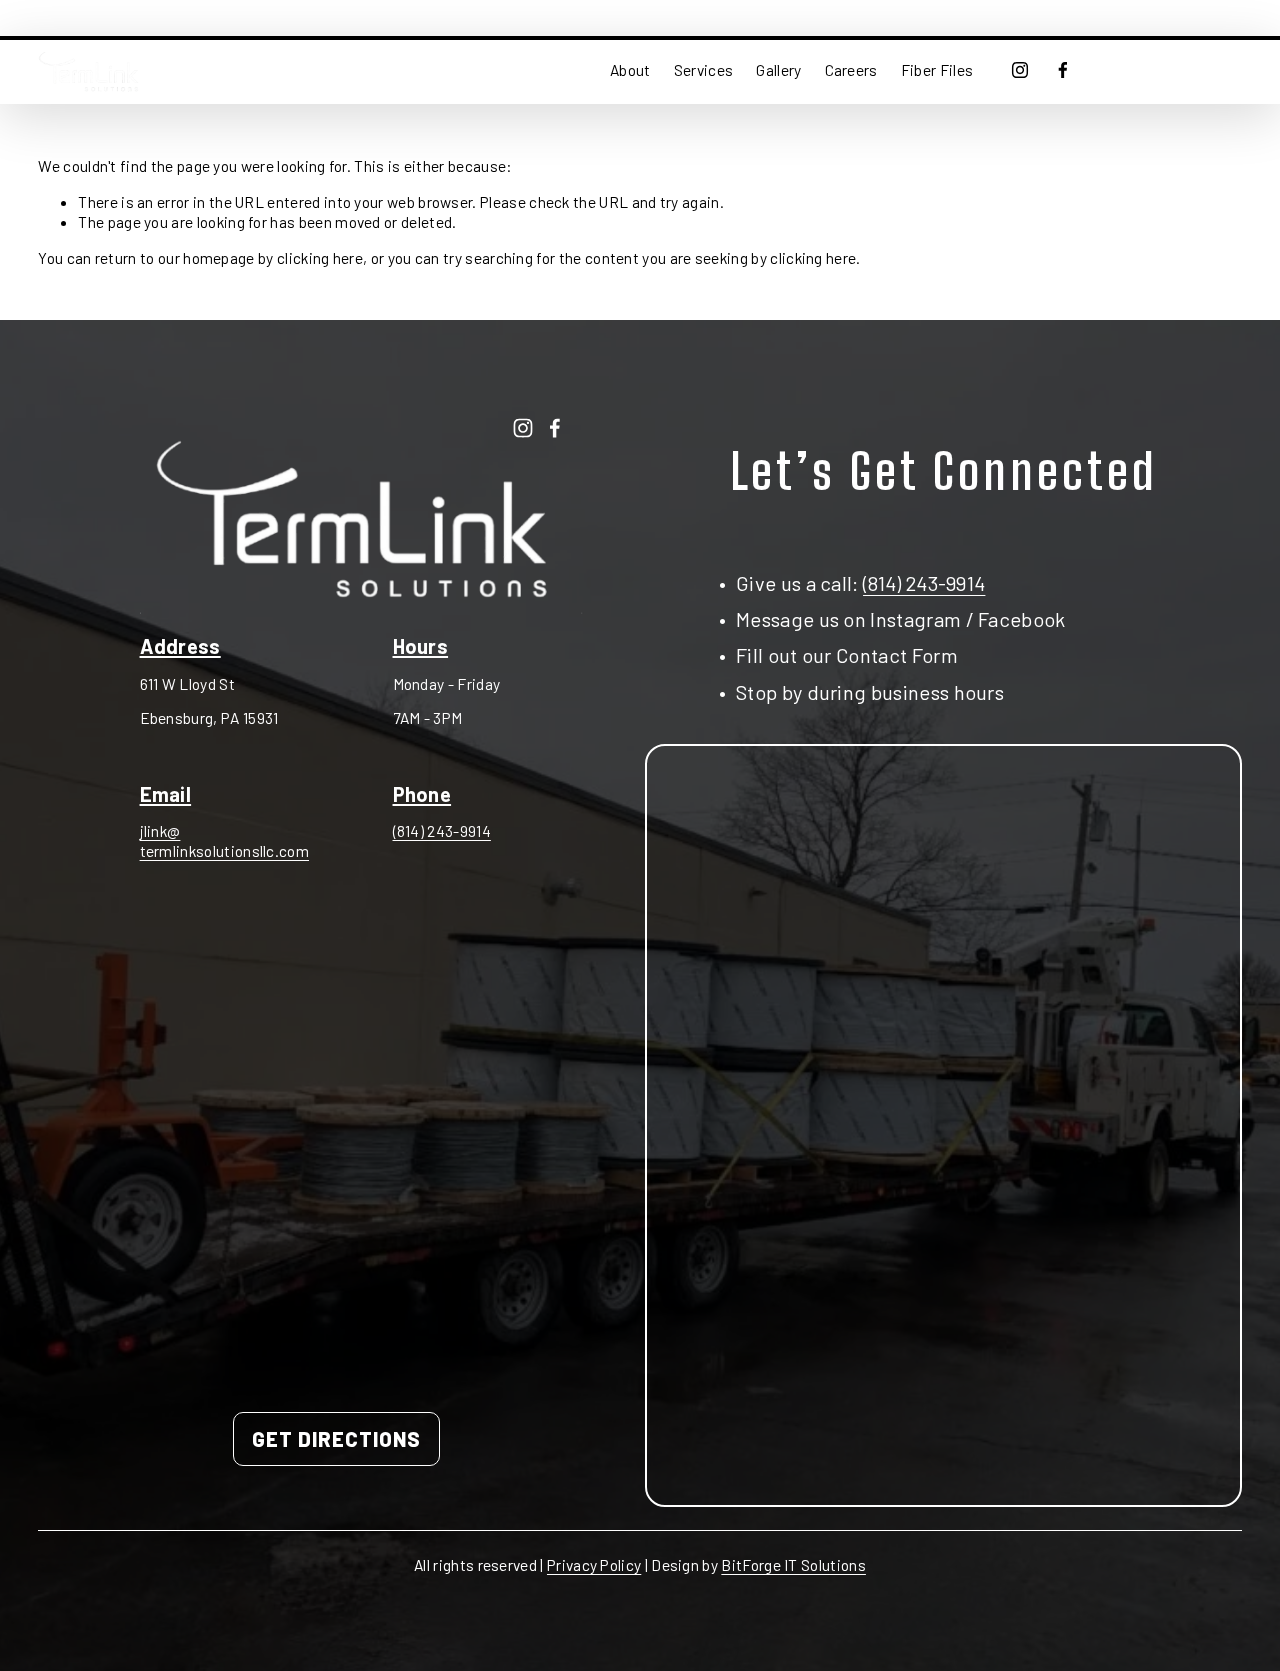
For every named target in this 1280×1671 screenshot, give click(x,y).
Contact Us (1176, 70)
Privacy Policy (594, 1564)
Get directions (336, 1439)
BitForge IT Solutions (793, 1564)
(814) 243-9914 (442, 830)
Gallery (778, 69)
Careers (851, 69)
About (630, 69)
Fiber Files (937, 69)
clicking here (320, 257)
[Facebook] (1063, 70)
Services (704, 69)
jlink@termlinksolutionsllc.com (224, 840)
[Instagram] (1020, 70)
